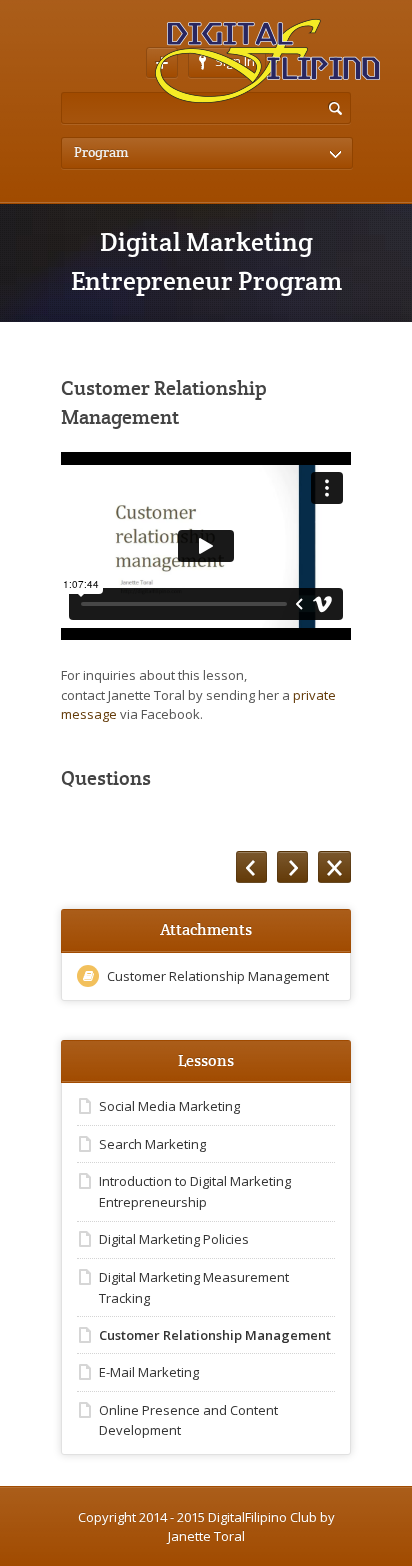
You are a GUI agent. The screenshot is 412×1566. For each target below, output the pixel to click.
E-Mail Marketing (149, 1372)
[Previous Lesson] (251, 867)
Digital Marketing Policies (174, 1239)
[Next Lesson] (292, 867)
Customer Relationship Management (218, 976)
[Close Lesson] (334, 867)
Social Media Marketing (169, 1106)
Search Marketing (152, 1144)
